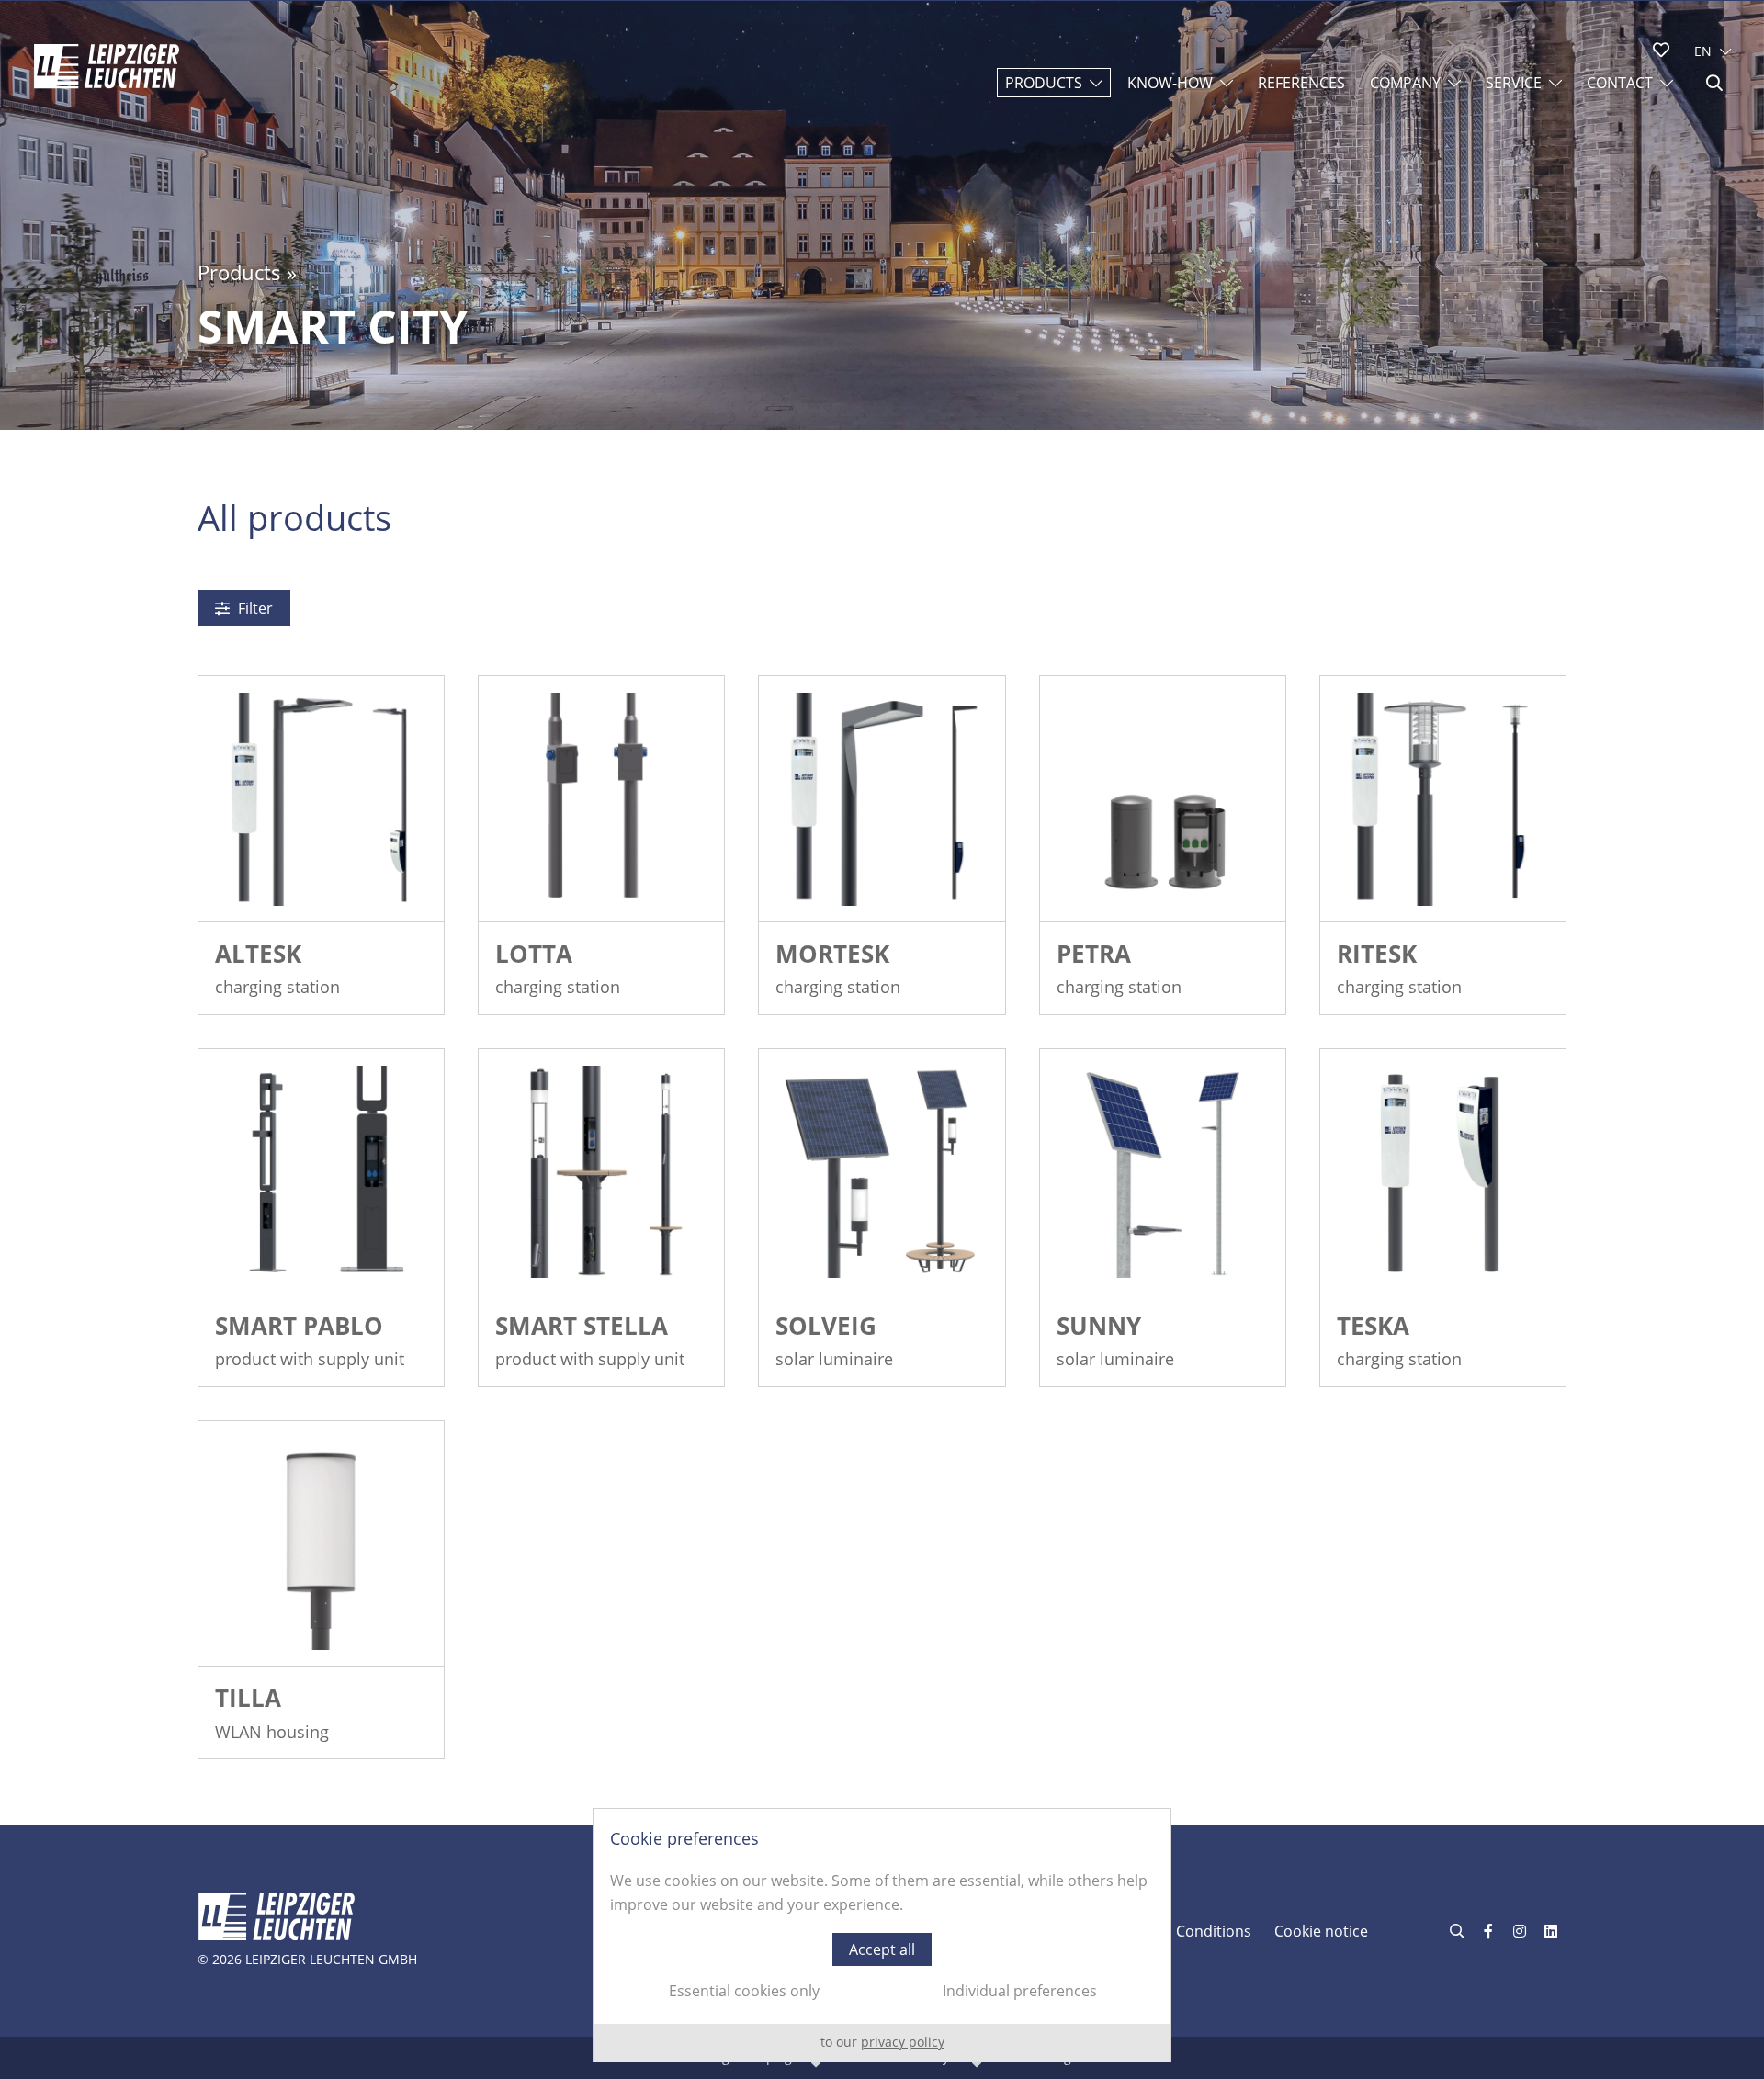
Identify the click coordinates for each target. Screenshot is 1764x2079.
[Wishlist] (1661, 50)
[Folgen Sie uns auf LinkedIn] (1551, 1931)
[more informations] (321, 799)
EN (1703, 51)
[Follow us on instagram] (1520, 1931)
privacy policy (903, 2042)
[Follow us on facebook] (1488, 1931)
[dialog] (882, 1935)
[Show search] (1714, 83)
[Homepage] (107, 66)
